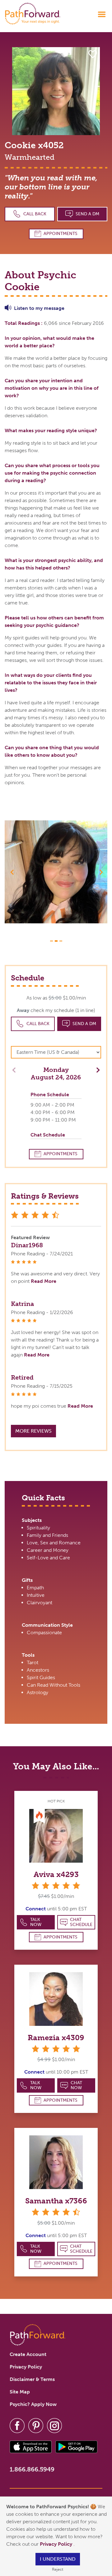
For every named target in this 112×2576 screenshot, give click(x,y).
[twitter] (36, 2425)
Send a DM (87, 214)
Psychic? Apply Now (33, 2404)
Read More (44, 1281)
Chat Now (76, 2085)
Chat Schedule (81, 1922)
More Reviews (33, 1431)
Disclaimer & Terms (32, 2379)
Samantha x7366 (56, 2201)
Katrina (22, 1304)
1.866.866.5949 (32, 2469)
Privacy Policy (57, 2544)
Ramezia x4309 (56, 2038)
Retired (22, 1377)
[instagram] (54, 2425)
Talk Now (36, 1922)
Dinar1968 (27, 1245)
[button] (12, 872)
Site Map (20, 2392)
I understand (58, 2559)
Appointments (61, 234)
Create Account (28, 2354)
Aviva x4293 (56, 1874)
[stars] (56, 1885)
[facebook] (17, 2425)
